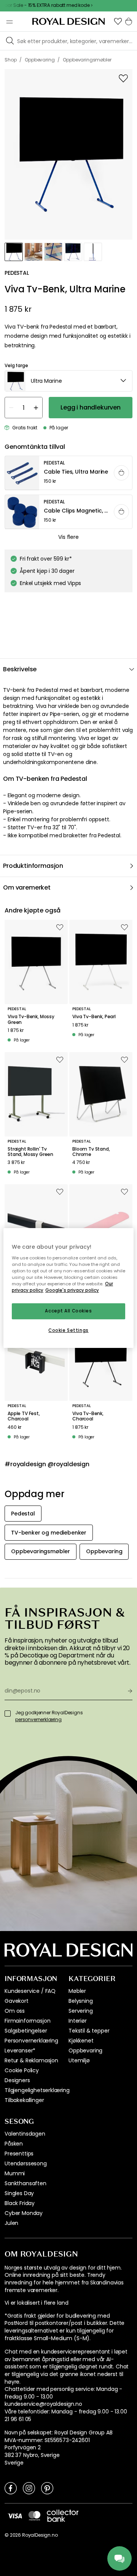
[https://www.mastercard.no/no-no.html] (34, 2516)
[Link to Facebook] (11, 2488)
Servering (81, 2011)
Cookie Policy (22, 2070)
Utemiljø (79, 2060)
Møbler (77, 1991)
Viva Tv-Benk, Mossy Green (31, 1020)
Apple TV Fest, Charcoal (24, 1416)
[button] (118, 21)
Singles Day (19, 2193)
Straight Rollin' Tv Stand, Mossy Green (30, 1152)
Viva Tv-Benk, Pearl (94, 1017)
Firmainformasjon (27, 2021)
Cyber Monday (24, 2213)
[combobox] (68, 381)
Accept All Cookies (68, 1311)
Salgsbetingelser (26, 2031)
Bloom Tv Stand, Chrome (91, 1152)
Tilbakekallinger (24, 2100)
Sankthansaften (25, 2183)
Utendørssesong (26, 2163)
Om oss (15, 2011)
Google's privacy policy (72, 1290)
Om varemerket (27, 887)
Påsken (14, 2144)
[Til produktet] (69, 473)
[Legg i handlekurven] (121, 473)
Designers (17, 2080)
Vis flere (68, 537)
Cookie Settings (68, 1330)
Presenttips (19, 2154)
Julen (11, 2223)
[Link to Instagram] (29, 2488)
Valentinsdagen (25, 2134)
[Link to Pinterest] (47, 2488)
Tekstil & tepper (89, 2031)
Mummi (15, 2173)
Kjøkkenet (81, 2041)
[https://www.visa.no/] (15, 2515)
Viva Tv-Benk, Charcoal (88, 1416)
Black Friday (20, 2203)
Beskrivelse (20, 669)
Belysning (81, 2001)
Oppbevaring (85, 2050)
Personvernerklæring (31, 2041)
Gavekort (17, 2001)
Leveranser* (20, 2050)
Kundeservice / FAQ (30, 1991)
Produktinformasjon (33, 866)
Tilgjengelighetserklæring (37, 2090)
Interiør (78, 2021)
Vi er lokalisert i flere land (36, 2303)
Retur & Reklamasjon (31, 2060)
